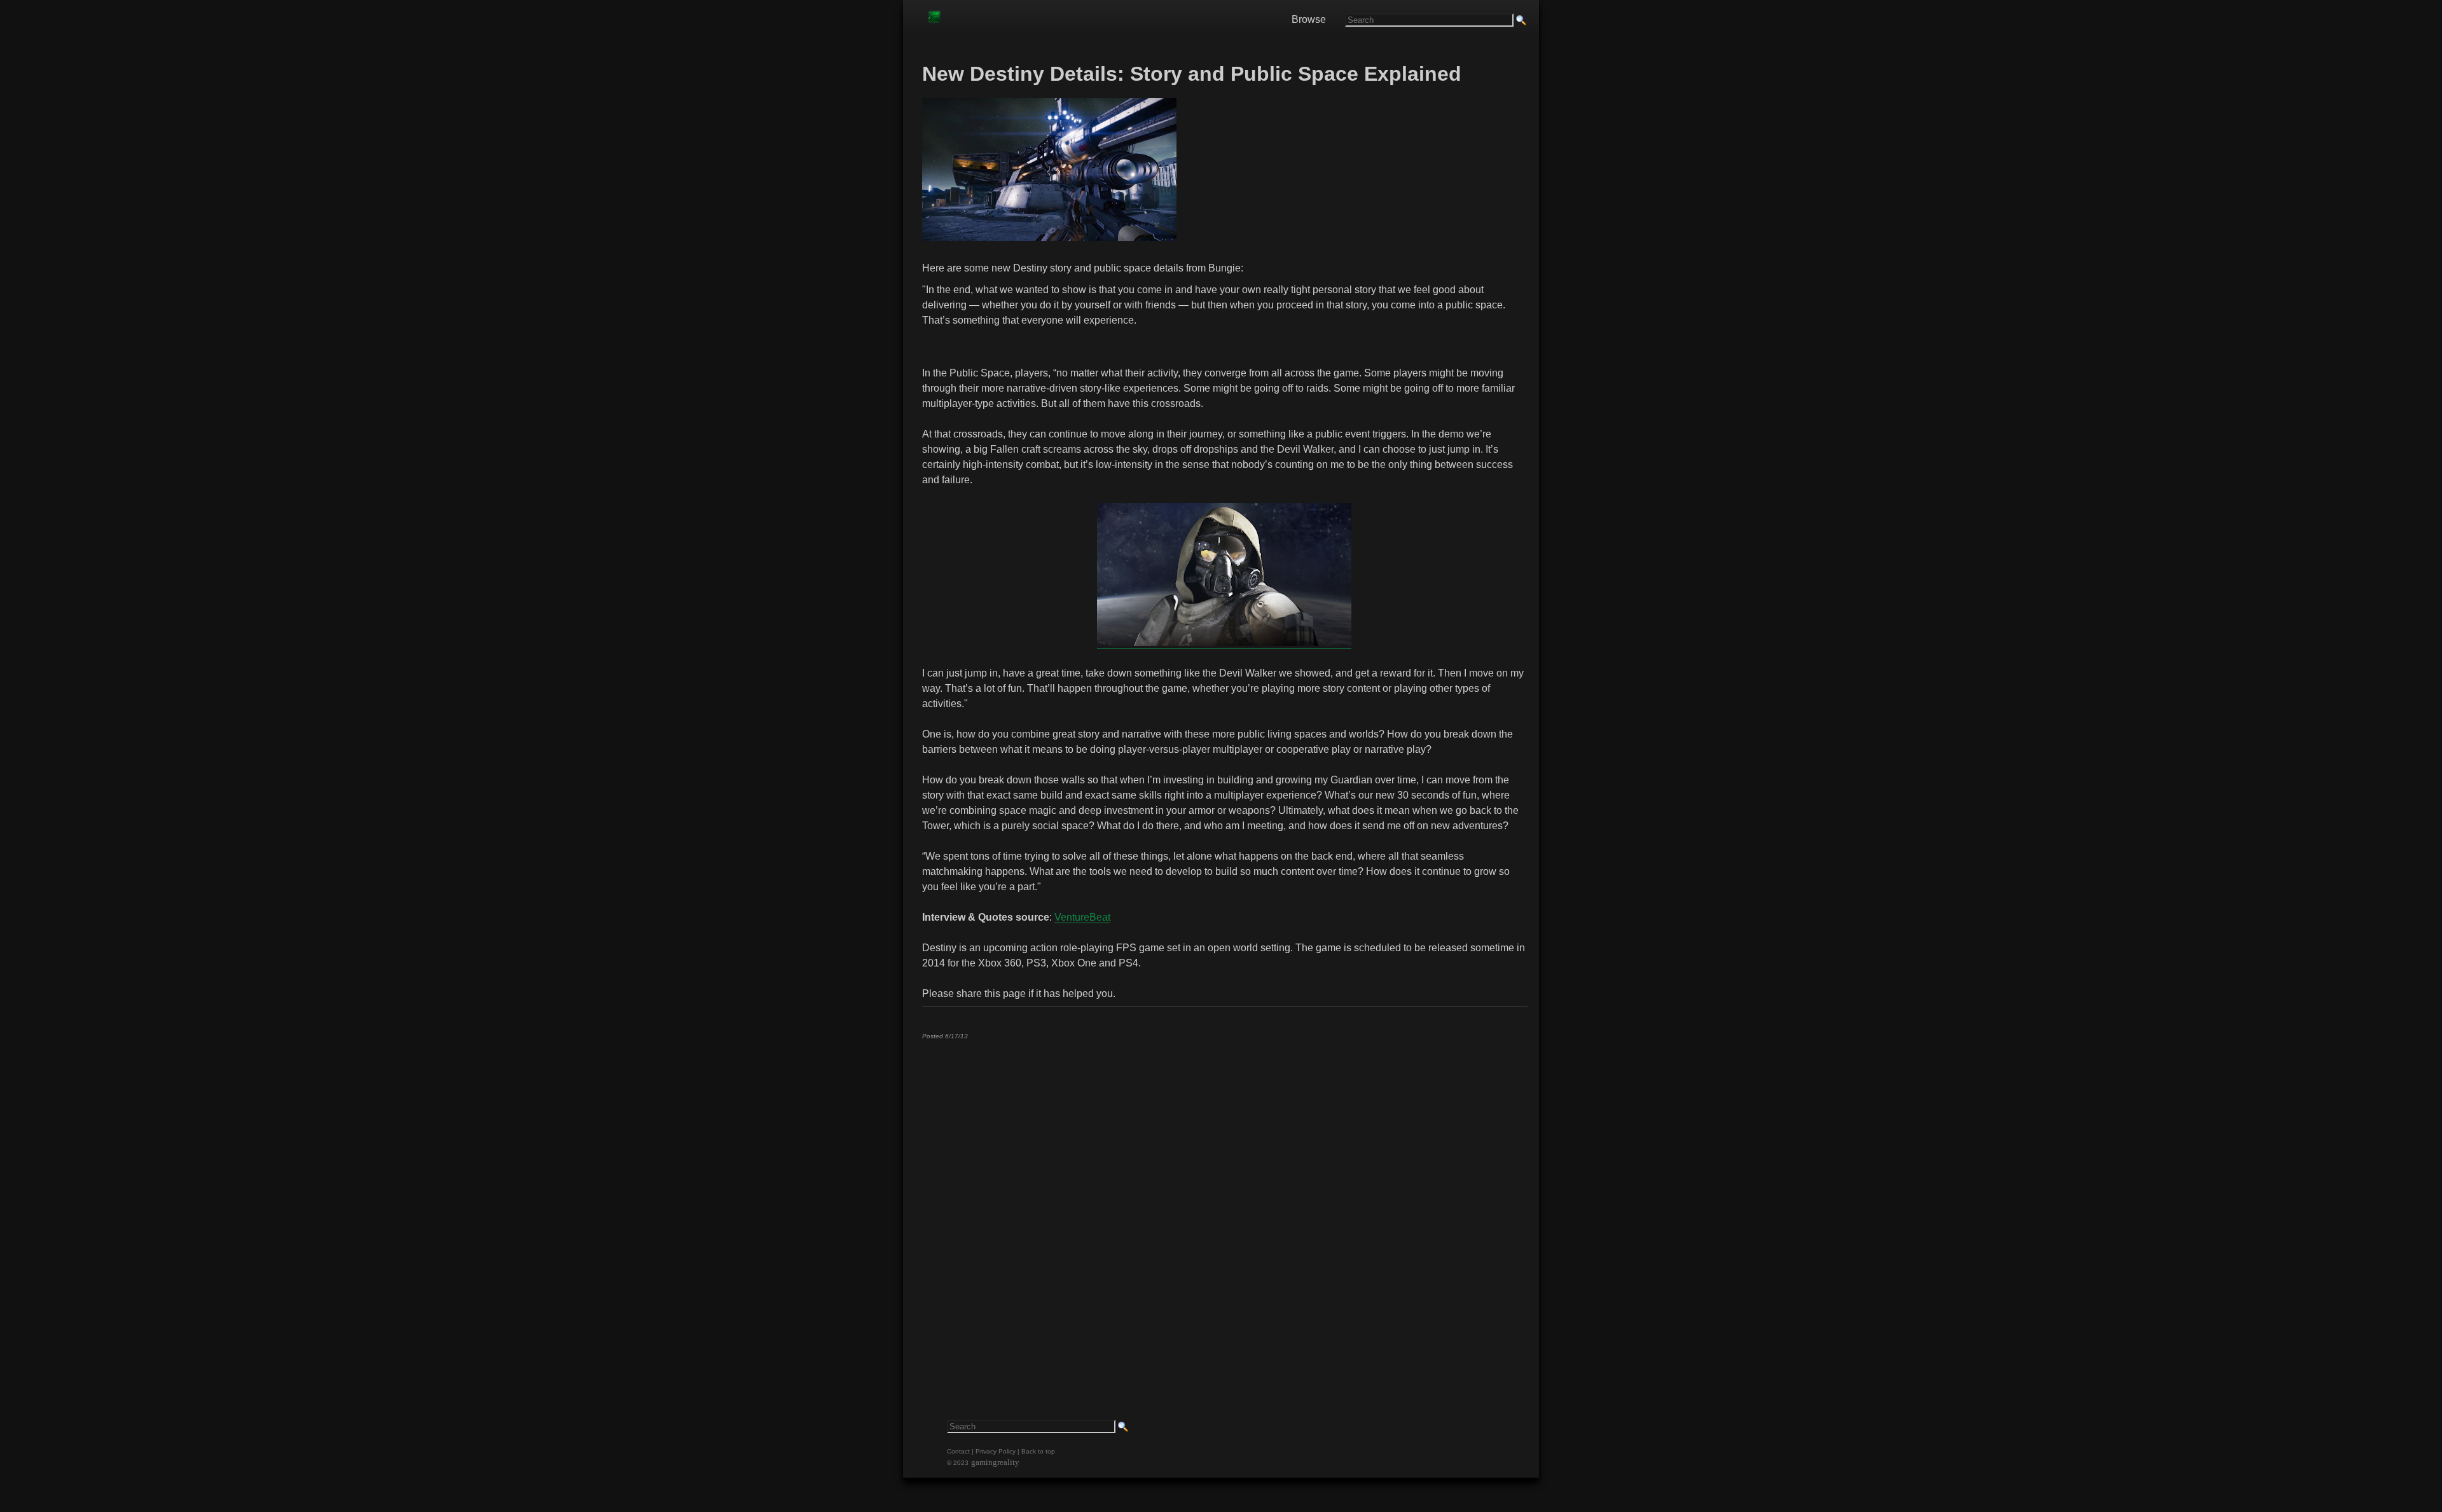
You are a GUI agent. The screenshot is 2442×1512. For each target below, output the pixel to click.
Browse (1309, 19)
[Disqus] (1224, 1208)
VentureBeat (1082, 917)
